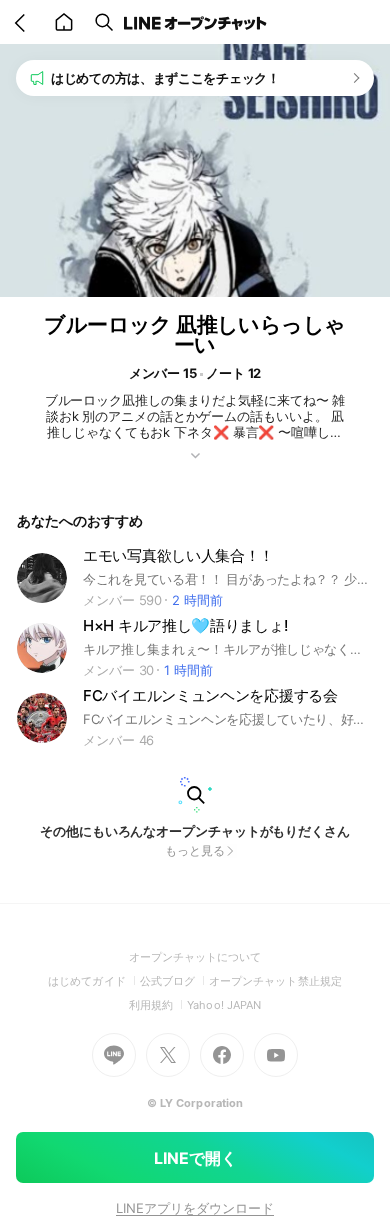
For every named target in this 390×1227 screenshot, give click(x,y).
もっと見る (195, 850)
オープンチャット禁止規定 (275, 981)
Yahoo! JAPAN (224, 1005)
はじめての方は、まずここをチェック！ (165, 78)
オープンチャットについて (195, 957)
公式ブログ (174, 981)
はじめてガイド (93, 981)
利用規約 (158, 1005)
